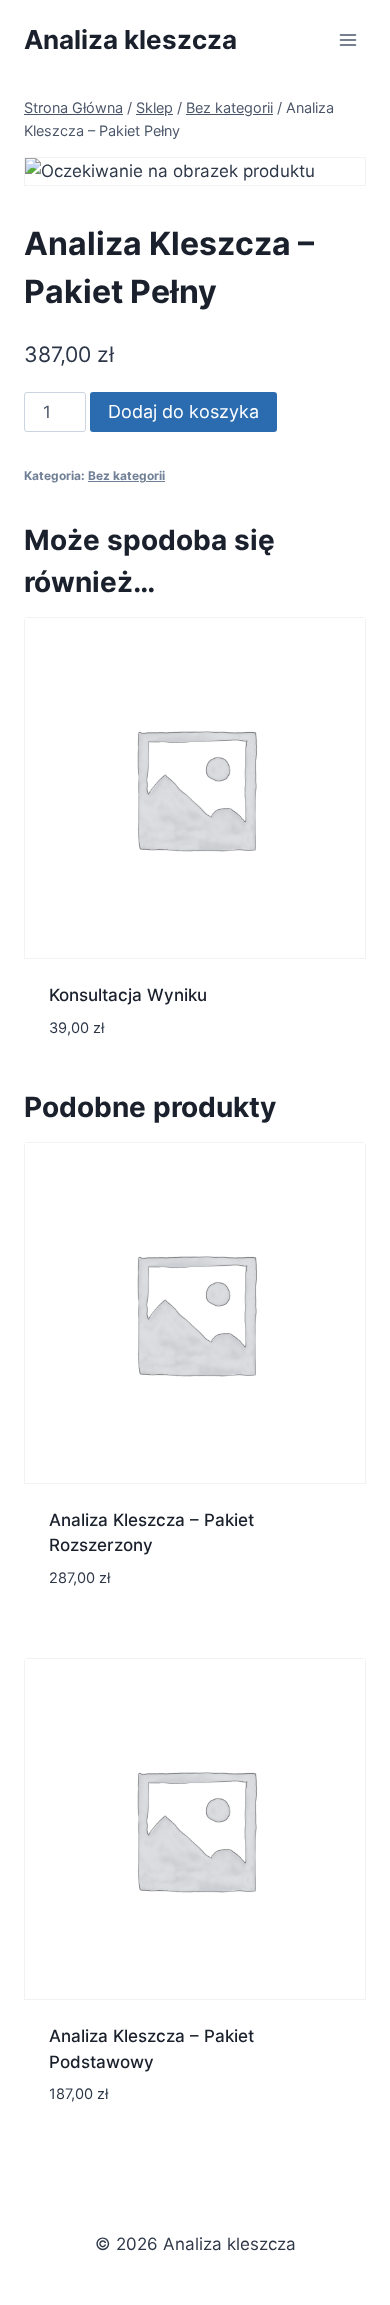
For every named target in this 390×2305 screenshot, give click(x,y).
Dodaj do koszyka (183, 411)
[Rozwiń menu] (347, 39)
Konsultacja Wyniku (128, 995)
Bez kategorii (126, 475)
